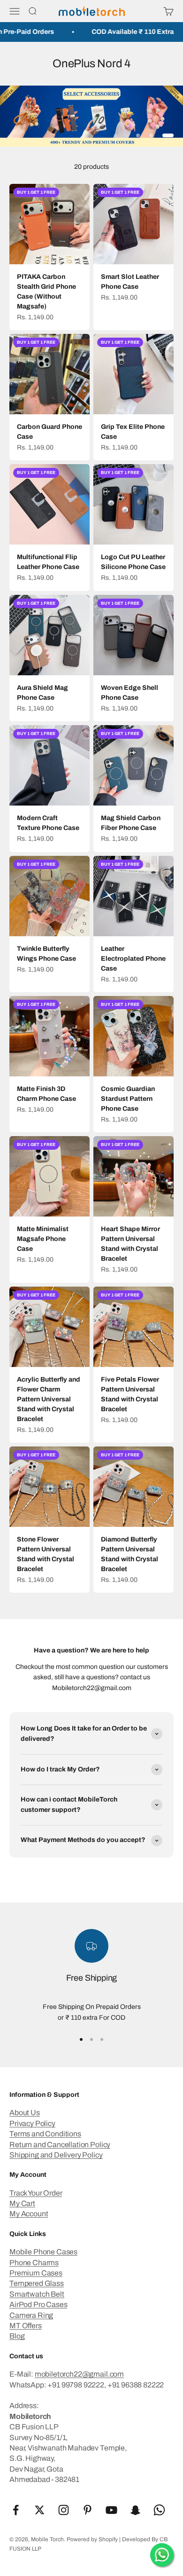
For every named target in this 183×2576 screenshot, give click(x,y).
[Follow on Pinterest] (88, 2510)
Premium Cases (36, 2273)
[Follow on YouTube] (111, 2510)
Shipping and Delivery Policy (56, 2155)
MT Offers (26, 2326)
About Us (25, 2113)
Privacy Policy (32, 2123)
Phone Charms (34, 2263)
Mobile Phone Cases (43, 2252)
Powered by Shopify (92, 2539)
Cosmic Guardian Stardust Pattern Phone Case (128, 1099)
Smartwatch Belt (37, 2294)
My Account (29, 2214)
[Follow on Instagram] (64, 2510)
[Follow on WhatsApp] (159, 2510)
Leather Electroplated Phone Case (133, 959)
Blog (17, 2336)
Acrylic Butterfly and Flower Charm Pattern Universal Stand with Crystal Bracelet (49, 1399)
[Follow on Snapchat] (135, 2510)
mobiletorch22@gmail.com (79, 2374)
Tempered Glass (37, 2283)
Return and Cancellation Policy (60, 2145)
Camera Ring (31, 2315)
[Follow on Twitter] (40, 2510)
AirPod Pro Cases (38, 2304)
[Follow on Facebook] (16, 2510)
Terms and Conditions (45, 2134)
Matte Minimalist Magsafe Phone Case (43, 1239)
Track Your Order (36, 2193)
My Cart (22, 2203)
